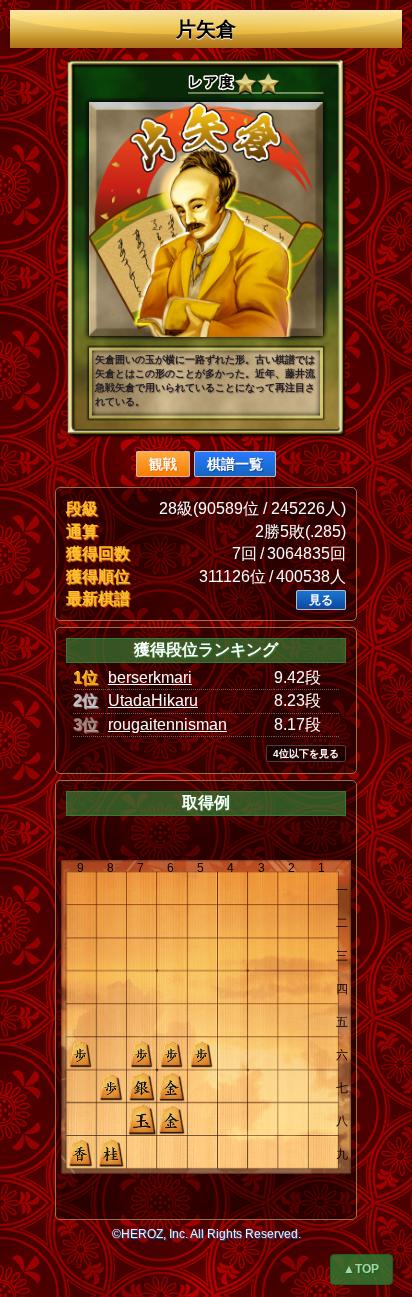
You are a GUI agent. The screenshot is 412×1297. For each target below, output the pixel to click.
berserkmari (150, 677)
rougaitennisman (167, 724)
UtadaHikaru (153, 700)
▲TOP (361, 1269)
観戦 (163, 464)
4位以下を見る (306, 753)
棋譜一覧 (235, 464)
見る (321, 600)
